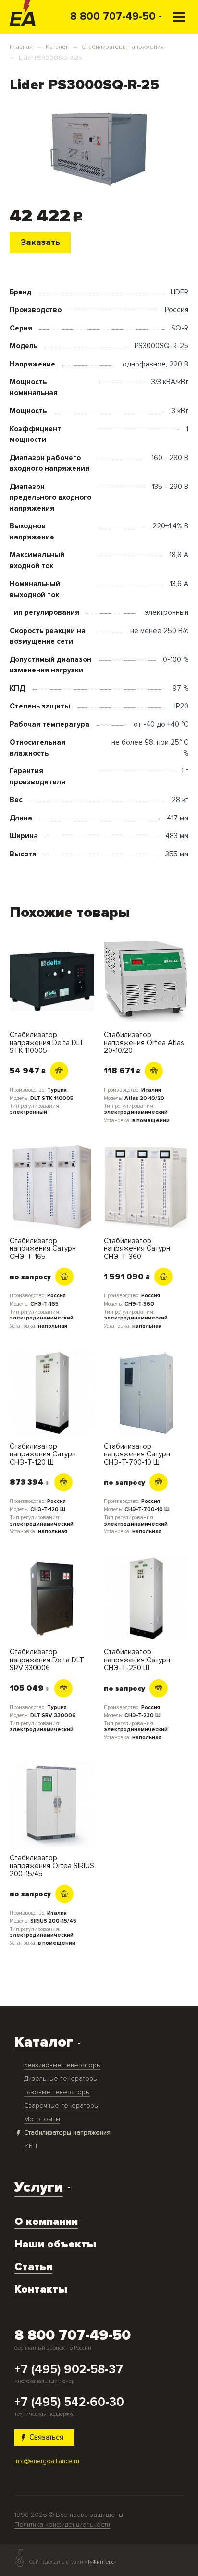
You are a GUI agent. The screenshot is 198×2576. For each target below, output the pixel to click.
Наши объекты (55, 2244)
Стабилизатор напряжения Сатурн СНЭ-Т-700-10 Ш (137, 1454)
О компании (46, 2222)
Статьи (33, 2267)
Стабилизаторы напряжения (67, 2132)
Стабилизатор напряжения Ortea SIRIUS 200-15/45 (52, 1866)
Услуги (39, 2187)
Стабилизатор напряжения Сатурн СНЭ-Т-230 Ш (137, 1660)
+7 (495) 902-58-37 (69, 2370)
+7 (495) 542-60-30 (69, 2403)
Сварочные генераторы (61, 2106)
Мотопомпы (42, 2119)
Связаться (46, 2437)
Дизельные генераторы (61, 2079)
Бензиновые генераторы (62, 2065)
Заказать (40, 242)
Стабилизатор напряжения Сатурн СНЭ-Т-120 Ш (43, 1454)
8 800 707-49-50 (113, 16)
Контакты (41, 2289)
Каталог (44, 2042)
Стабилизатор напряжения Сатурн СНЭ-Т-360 (137, 1249)
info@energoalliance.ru (47, 2461)
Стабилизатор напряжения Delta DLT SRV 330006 (47, 1660)
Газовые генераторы (57, 2092)
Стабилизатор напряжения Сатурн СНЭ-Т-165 (43, 1249)
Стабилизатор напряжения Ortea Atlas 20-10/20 (144, 1043)
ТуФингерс (100, 2562)
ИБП (31, 2146)
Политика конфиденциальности (62, 2524)
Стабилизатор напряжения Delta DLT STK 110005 (47, 1043)
